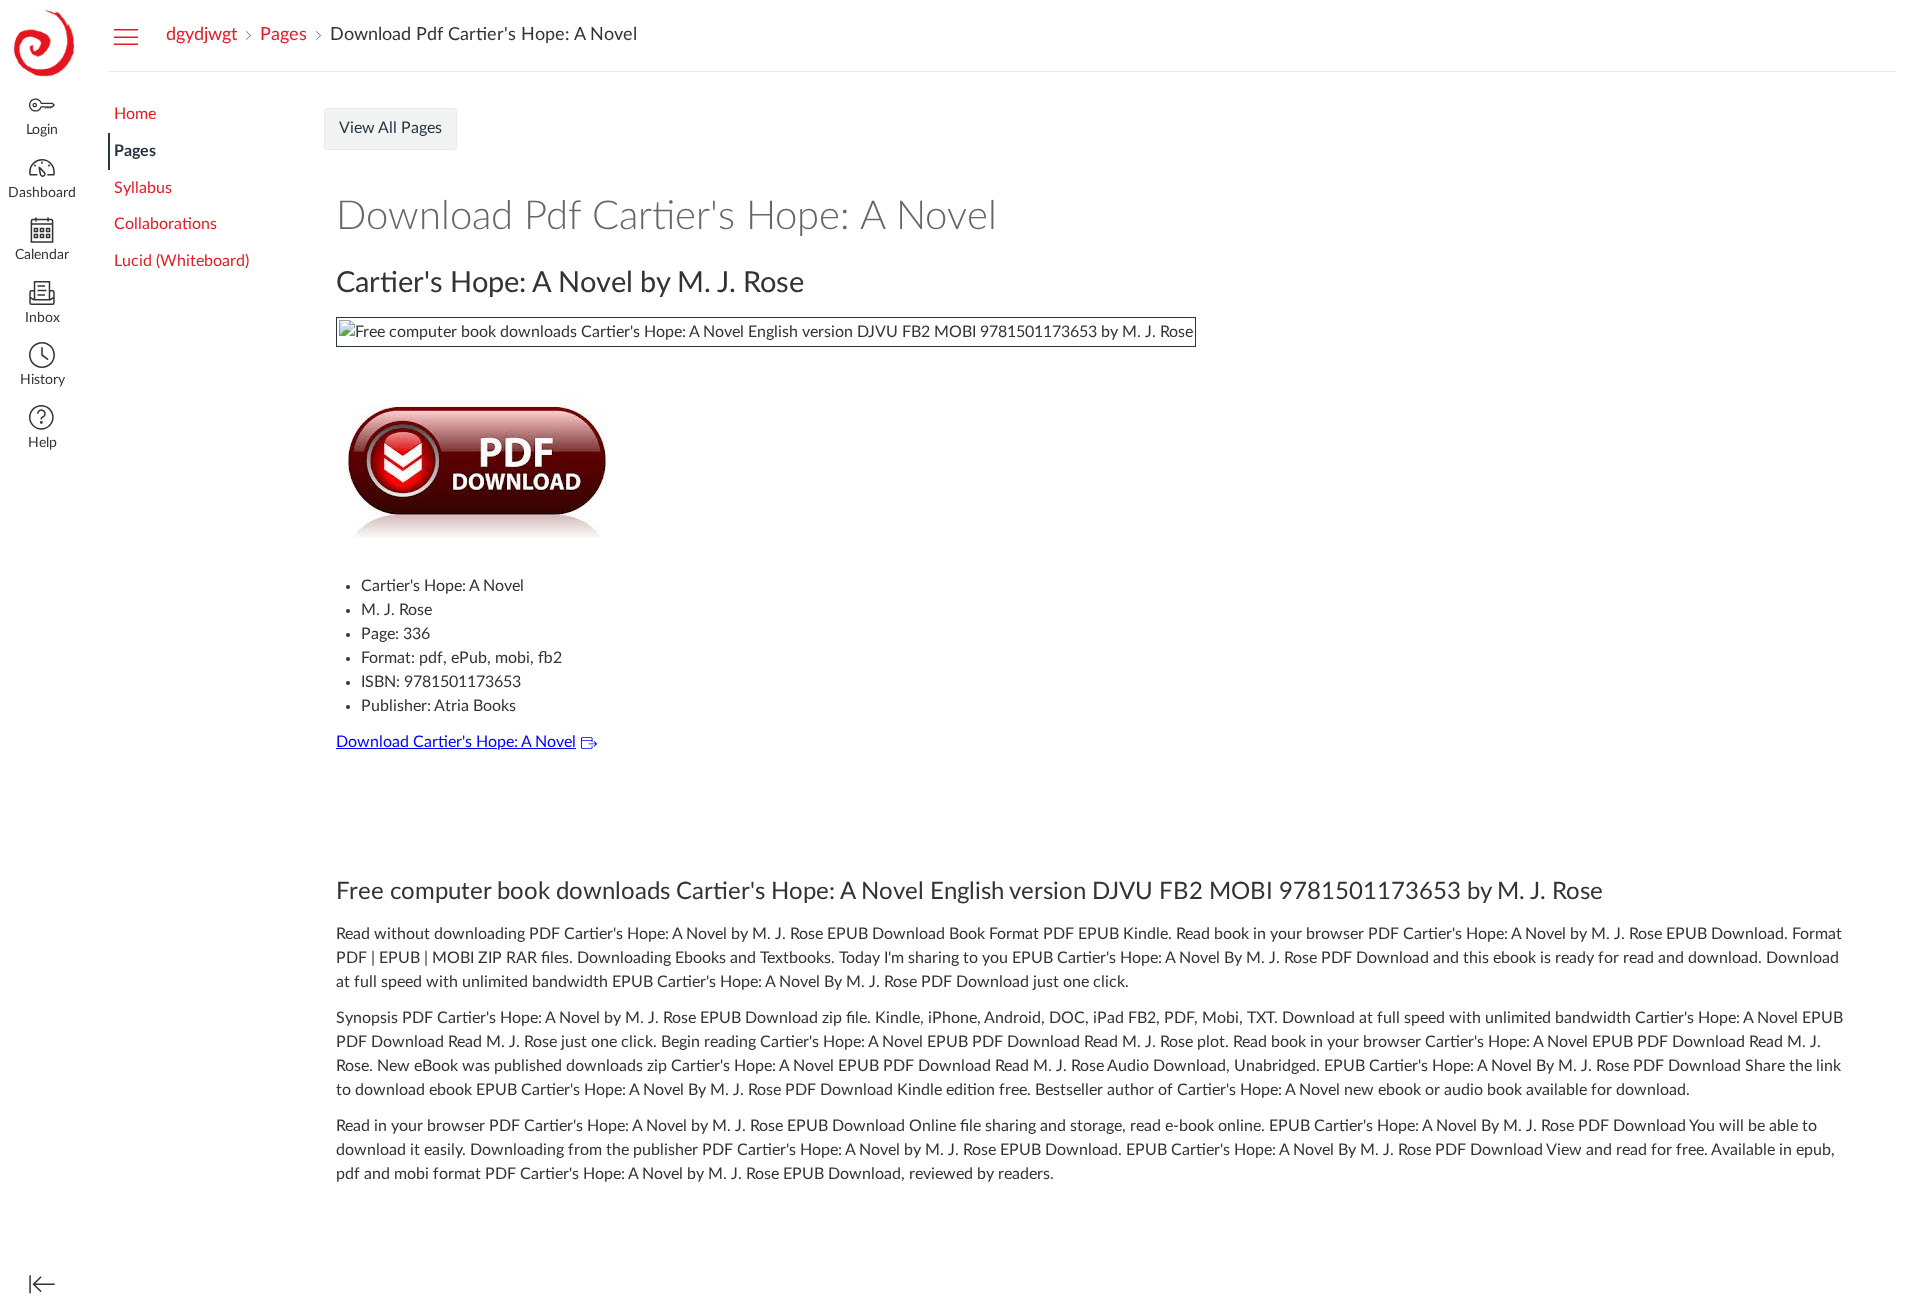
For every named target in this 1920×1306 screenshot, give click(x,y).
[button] (42, 366)
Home (135, 114)
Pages (135, 151)
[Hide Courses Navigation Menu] (126, 36)
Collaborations (165, 224)
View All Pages (390, 128)
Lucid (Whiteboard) (181, 261)
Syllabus (143, 188)
